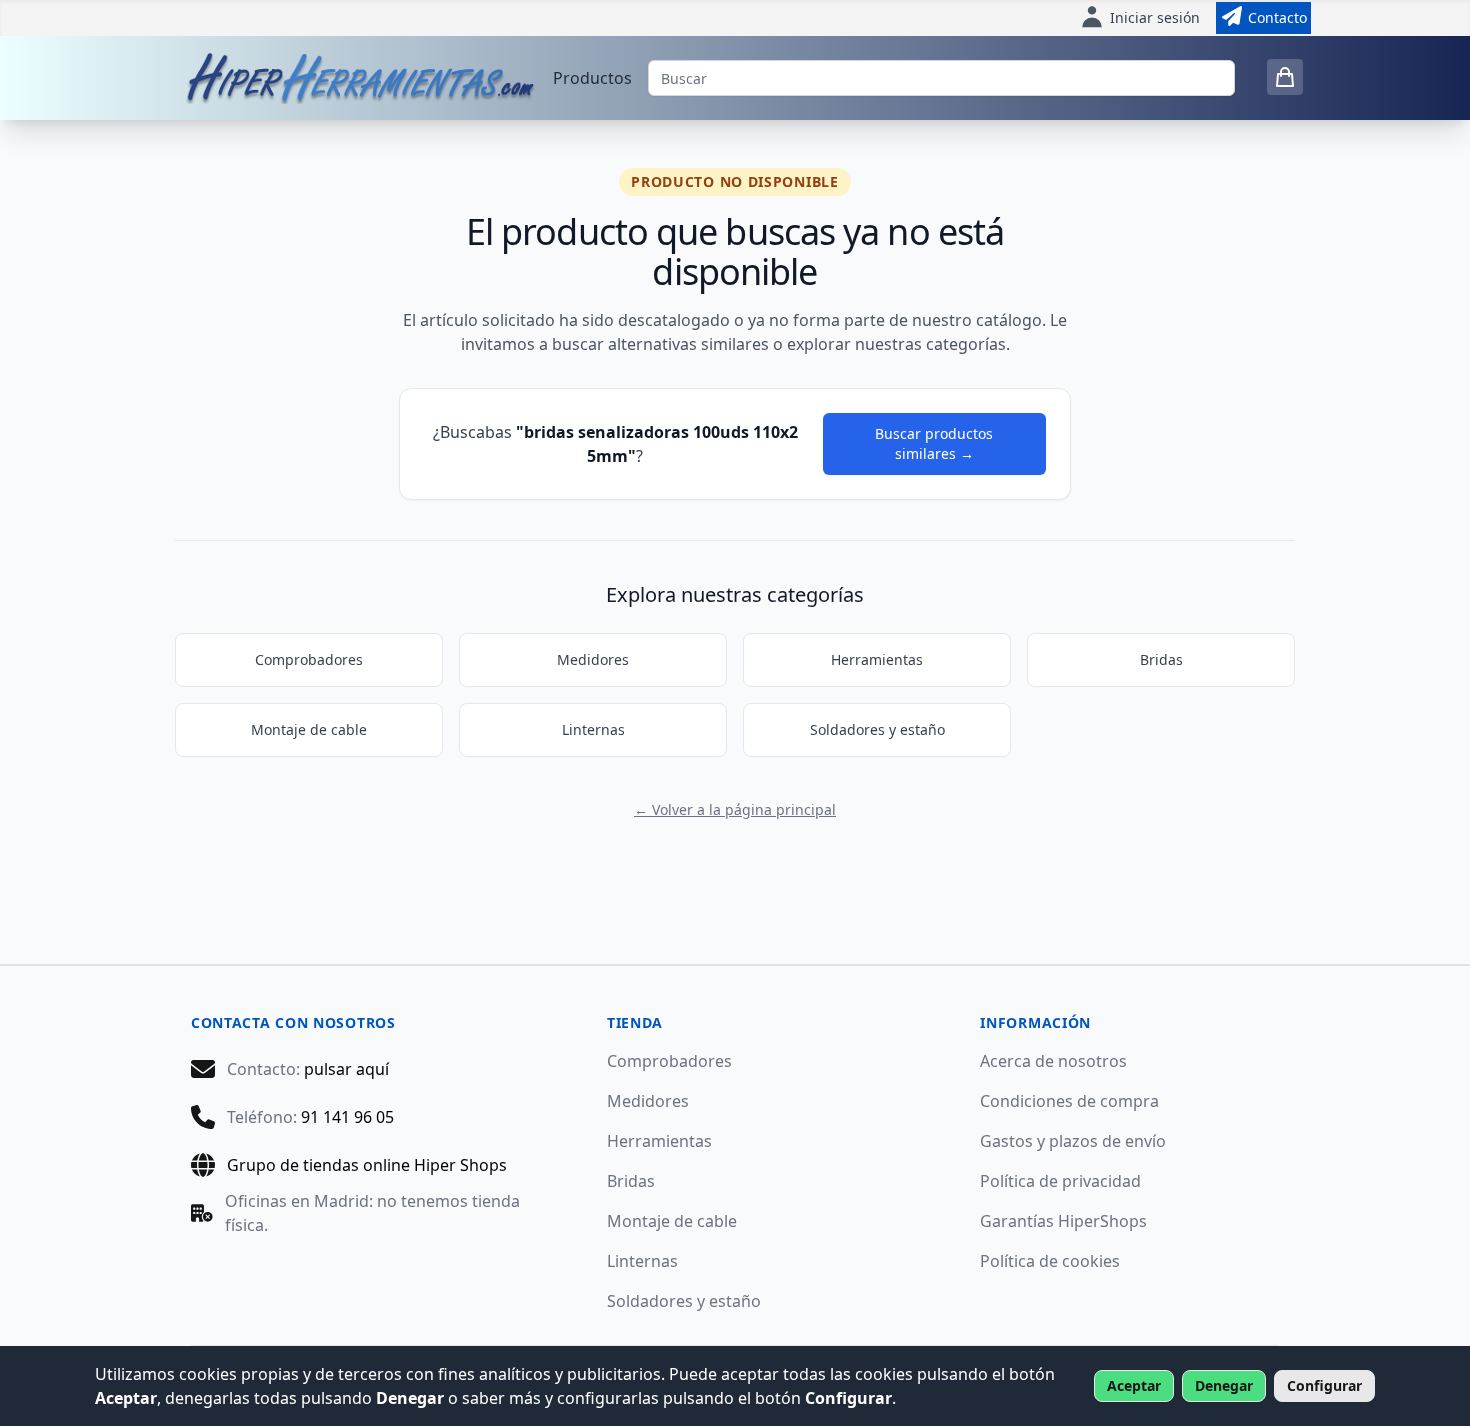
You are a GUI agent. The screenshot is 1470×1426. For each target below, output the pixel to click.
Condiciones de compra (1069, 1101)
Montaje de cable (309, 729)
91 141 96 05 (347, 1117)
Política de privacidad (1060, 1181)
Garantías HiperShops (1063, 1221)
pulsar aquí (346, 1069)
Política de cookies (1050, 1261)
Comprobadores (309, 659)
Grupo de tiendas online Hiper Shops (367, 1165)
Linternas (593, 729)
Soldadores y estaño (877, 729)
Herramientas (877, 659)
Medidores (593, 659)
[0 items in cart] (1285, 77)
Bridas (1161, 659)
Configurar (1324, 1385)
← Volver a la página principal (735, 809)
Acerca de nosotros (1053, 1061)
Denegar (1224, 1385)
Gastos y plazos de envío (1073, 1141)
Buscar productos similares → (934, 443)
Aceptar (1134, 1385)
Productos (592, 78)
